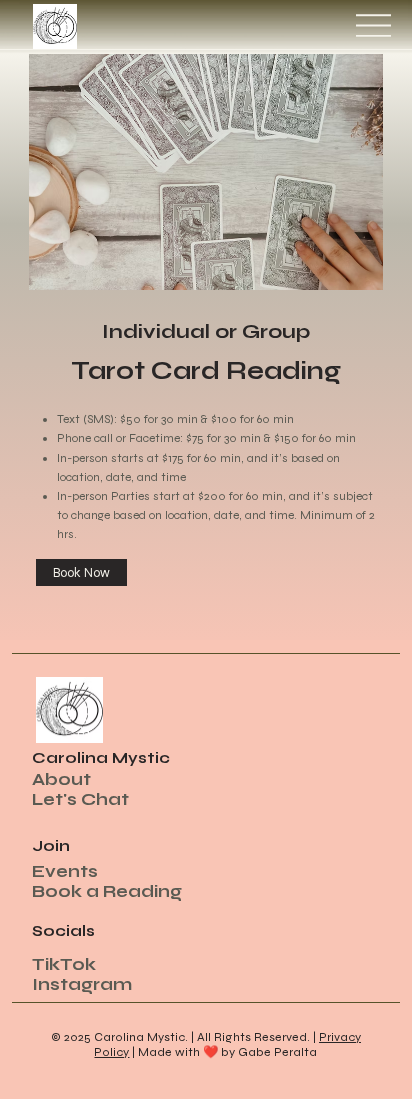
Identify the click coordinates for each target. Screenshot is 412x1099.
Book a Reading (107, 891)
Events (65, 871)
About (61, 779)
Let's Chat (80, 799)
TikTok (64, 964)
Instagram (82, 984)
